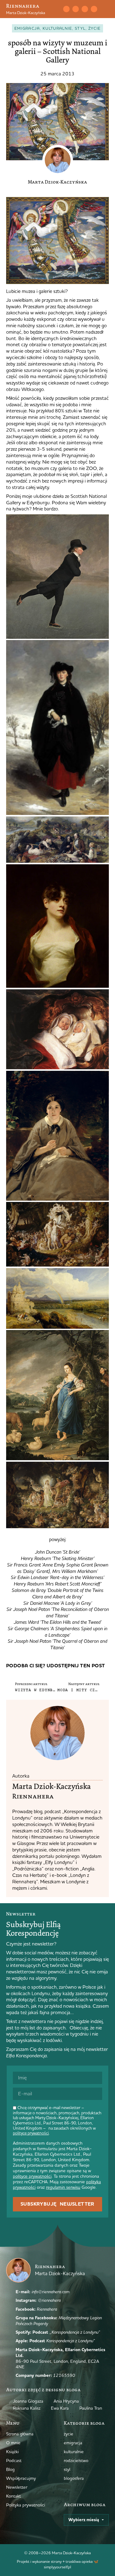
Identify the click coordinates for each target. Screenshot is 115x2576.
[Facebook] (85, 9)
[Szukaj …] (56, 9)
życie (95, 28)
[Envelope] (66, 9)
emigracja (27, 28)
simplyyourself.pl (57, 2567)
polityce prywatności (31, 2133)
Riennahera (23, 6)
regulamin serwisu (63, 2187)
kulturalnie (57, 28)
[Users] (94, 9)
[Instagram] (75, 9)
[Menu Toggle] (106, 9)
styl (80, 28)
